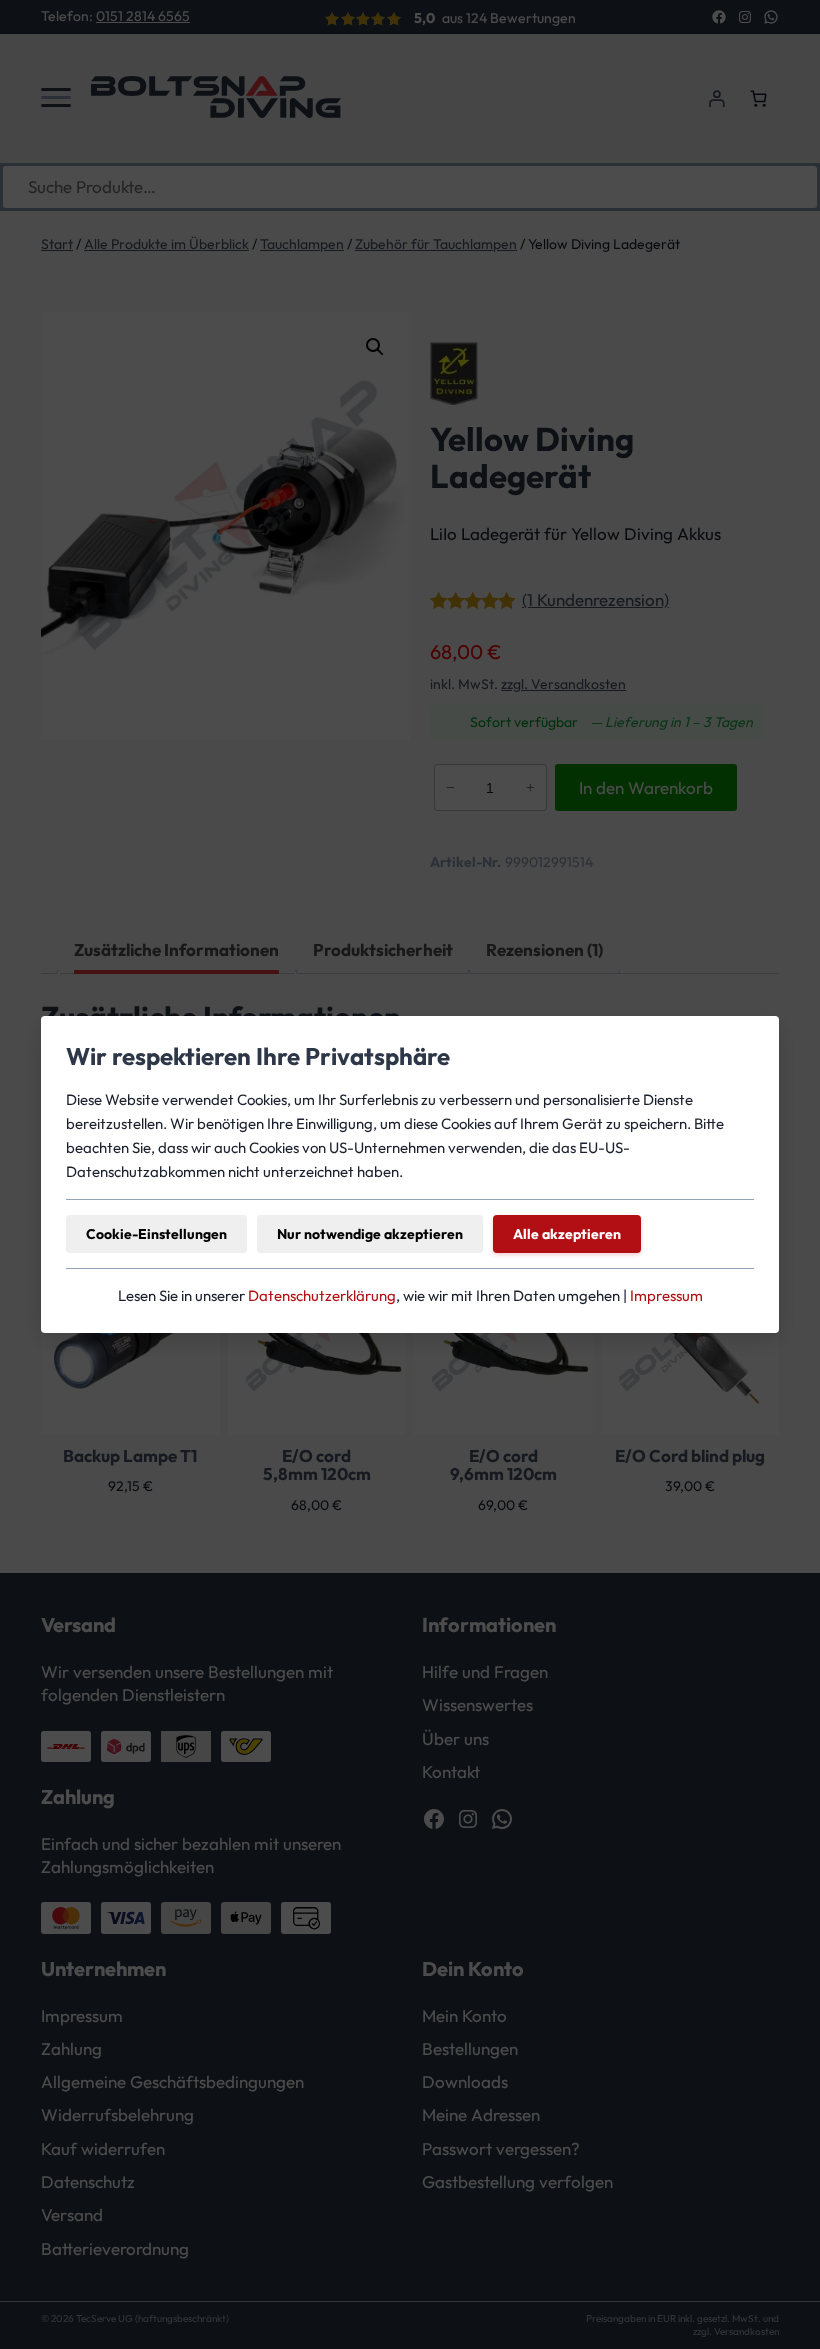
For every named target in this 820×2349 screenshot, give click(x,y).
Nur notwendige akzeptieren (370, 1234)
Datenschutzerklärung (322, 1295)
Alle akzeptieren (567, 1234)
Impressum (666, 1295)
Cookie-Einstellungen (156, 1234)
